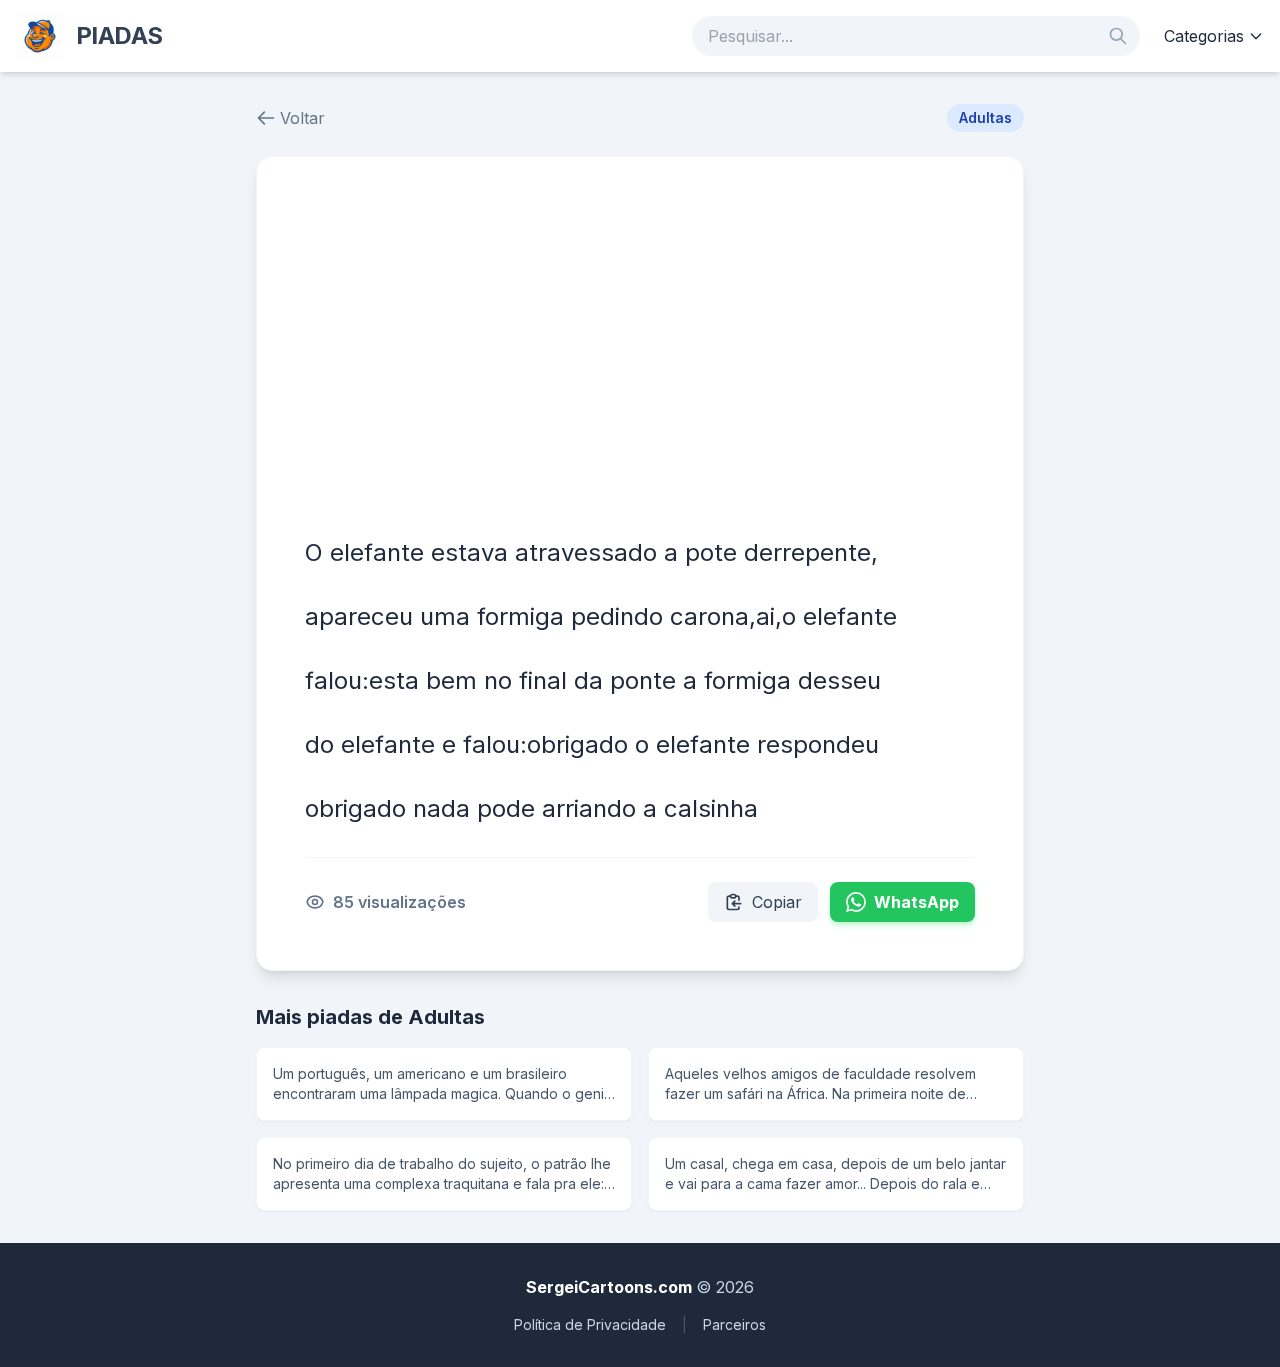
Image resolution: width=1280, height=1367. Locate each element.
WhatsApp (916, 902)
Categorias (1204, 36)
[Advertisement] (640, 355)
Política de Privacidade (590, 1324)
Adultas (985, 117)
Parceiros (734, 1324)
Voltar (302, 118)
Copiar (777, 902)
